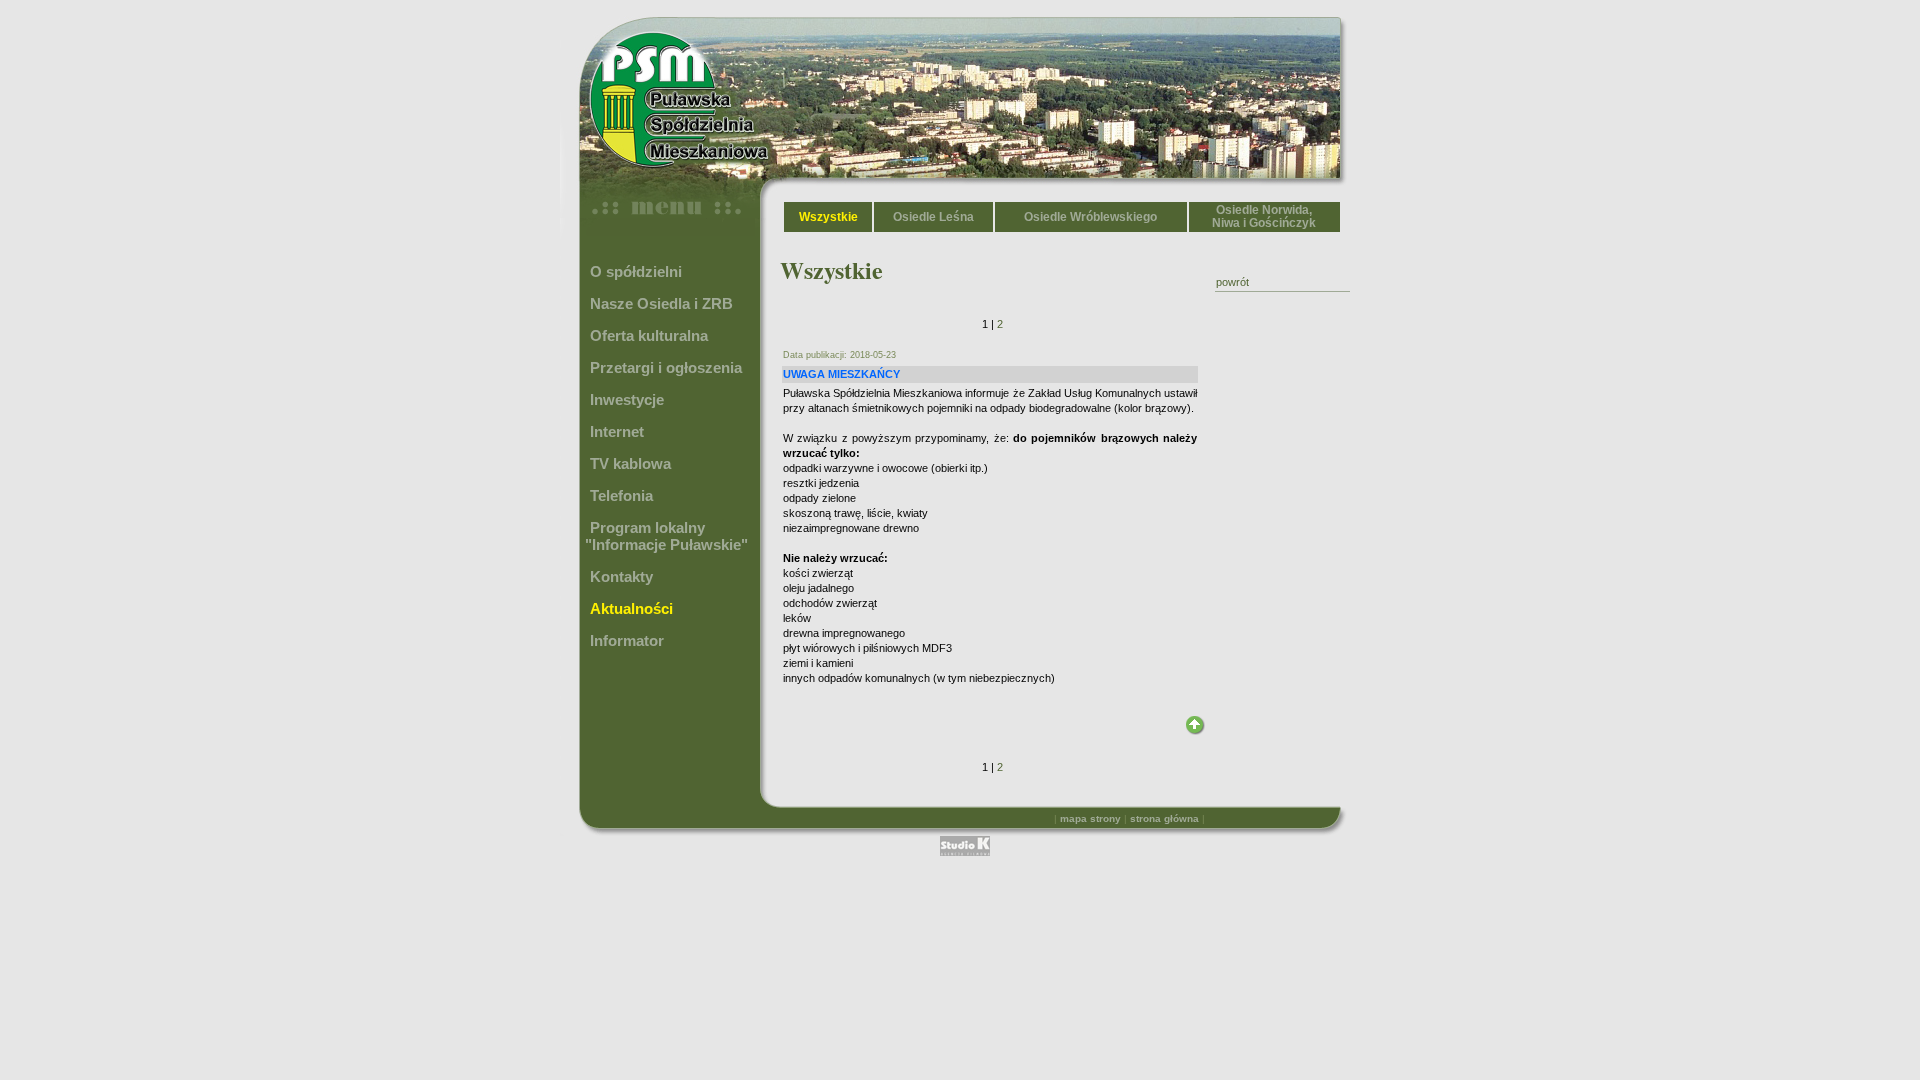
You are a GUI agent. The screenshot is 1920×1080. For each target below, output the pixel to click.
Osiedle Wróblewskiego (1090, 217)
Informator (627, 640)
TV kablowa (630, 463)
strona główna (1164, 818)
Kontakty (621, 576)
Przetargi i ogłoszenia (666, 367)
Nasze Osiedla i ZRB (661, 303)
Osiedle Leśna (933, 217)
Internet (617, 431)
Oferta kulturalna (649, 335)
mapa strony (1090, 818)
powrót (1232, 282)
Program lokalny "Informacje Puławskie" (666, 536)
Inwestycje (627, 399)
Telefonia (621, 495)
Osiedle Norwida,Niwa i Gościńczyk (1264, 216)
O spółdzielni (636, 271)
